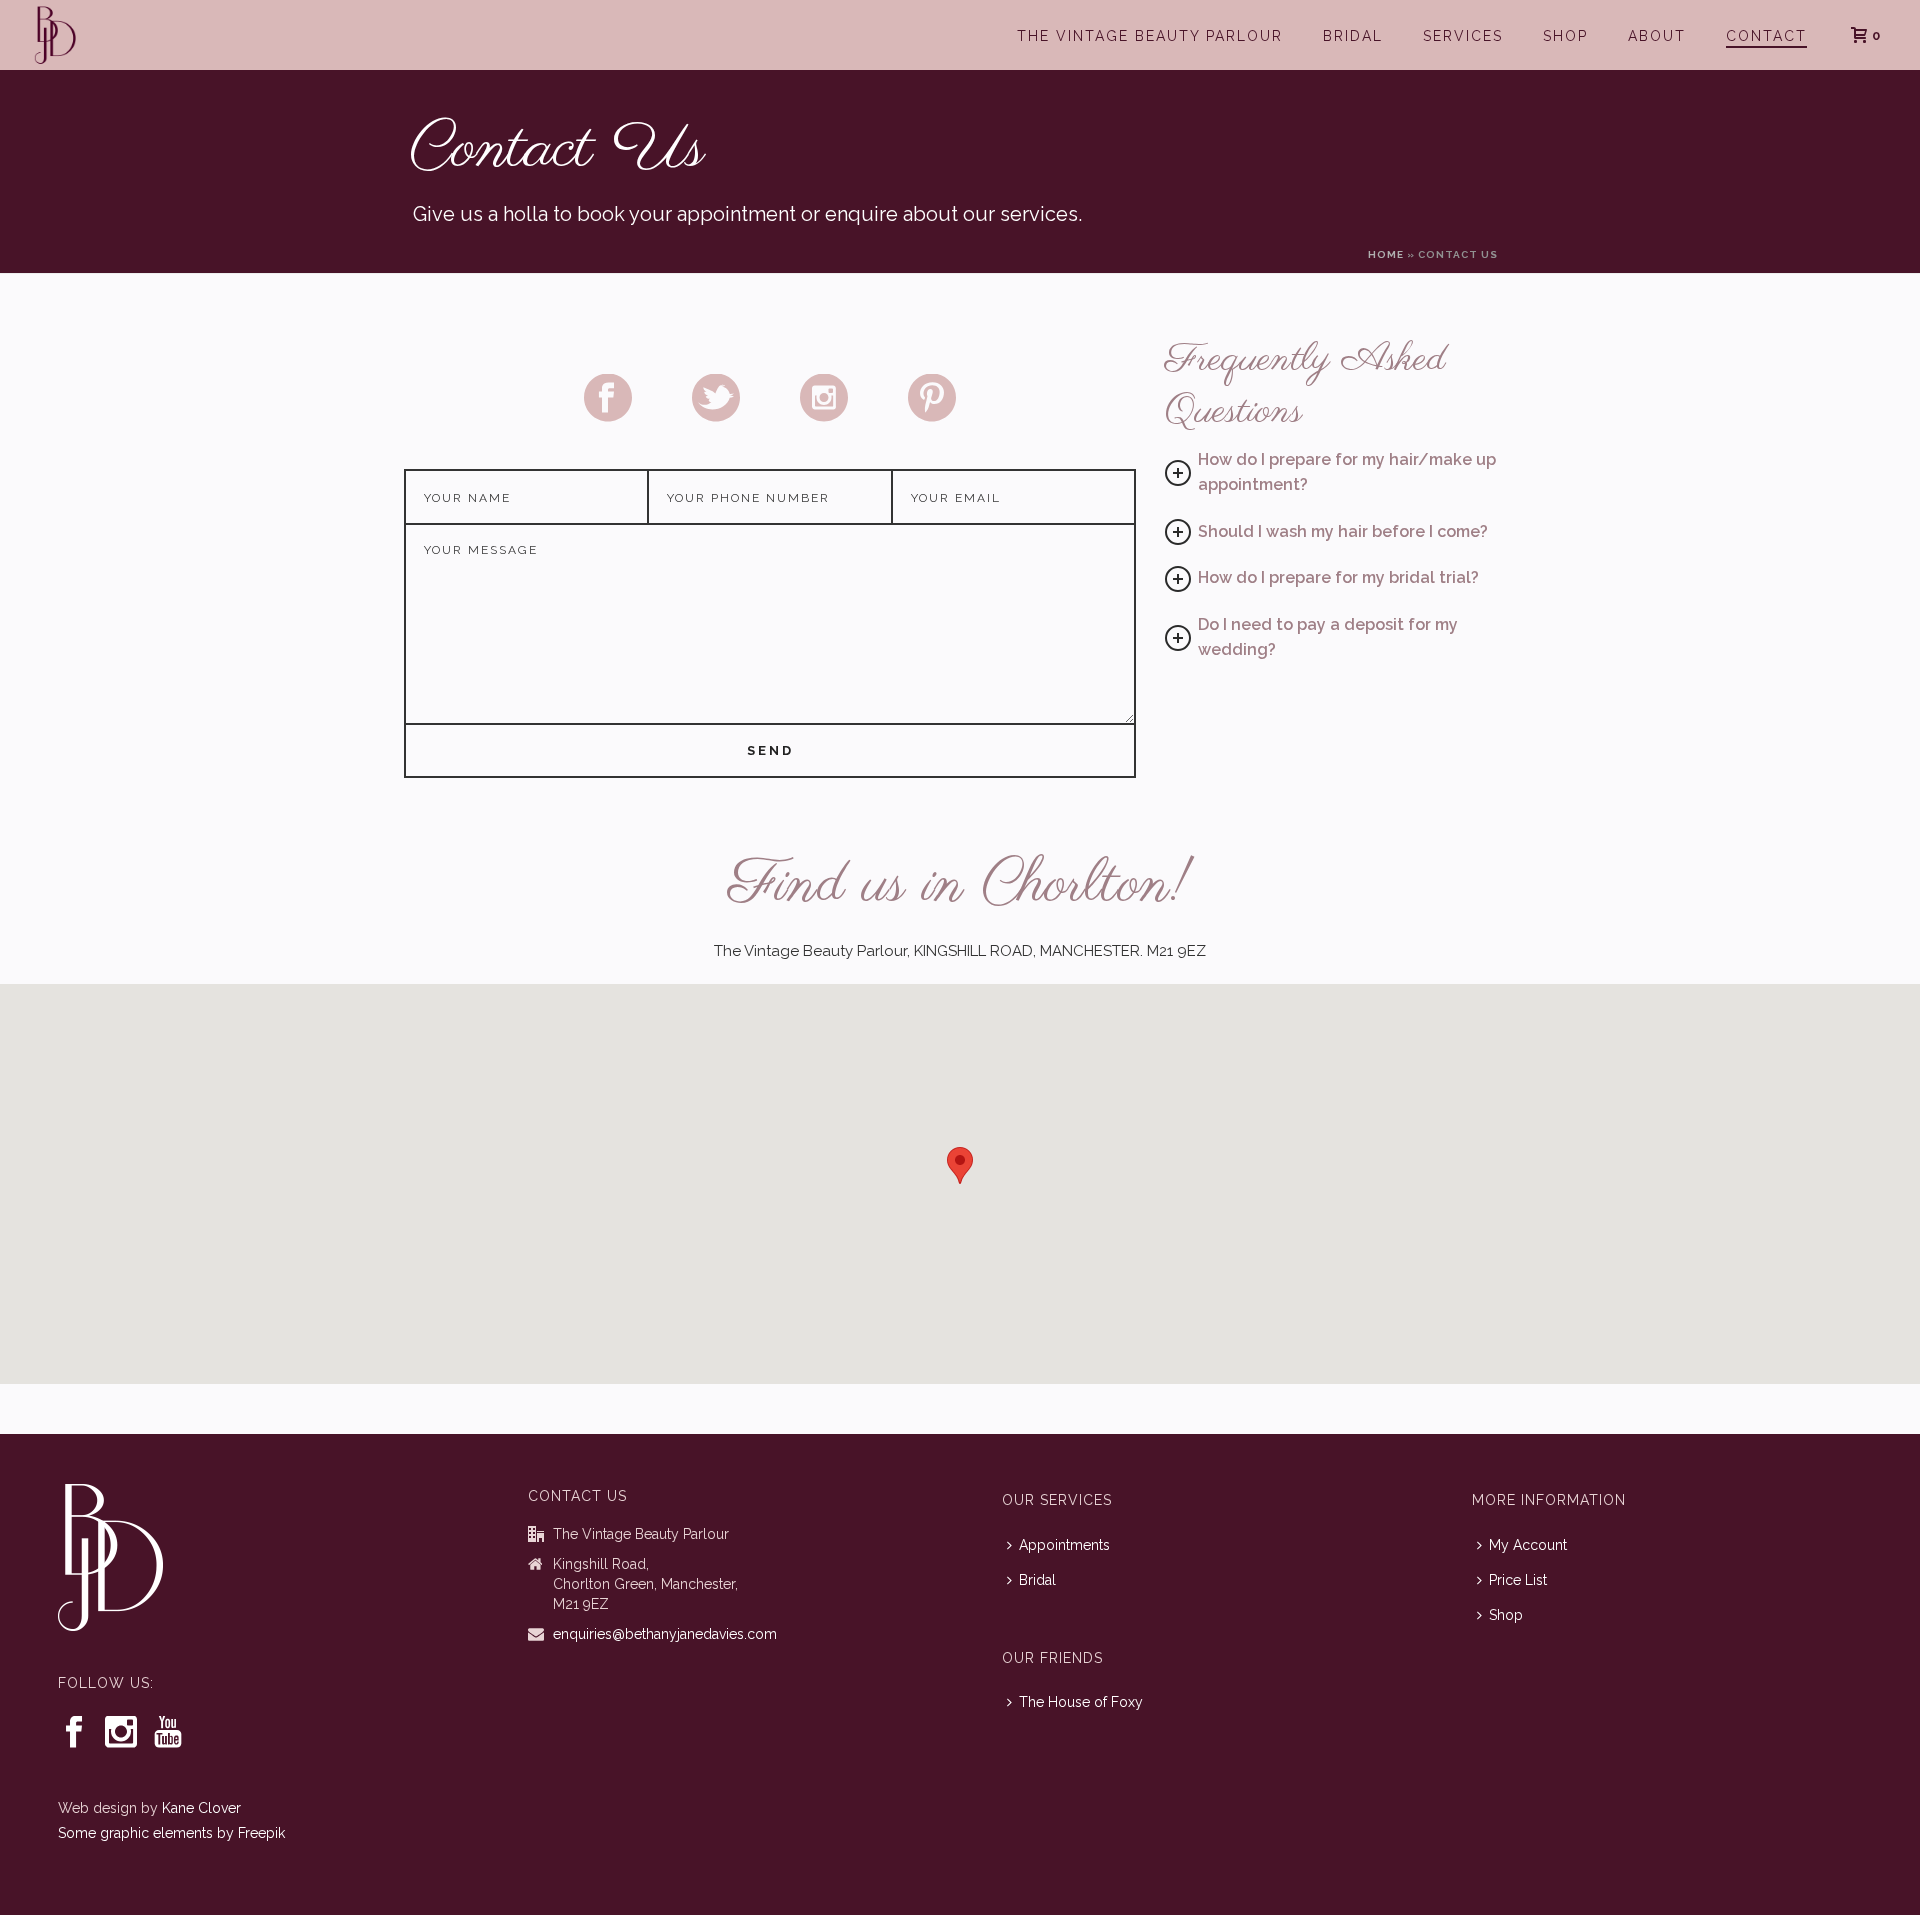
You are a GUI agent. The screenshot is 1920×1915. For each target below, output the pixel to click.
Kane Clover (201, 1808)
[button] (960, 1165)
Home (1386, 254)
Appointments (1064, 1545)
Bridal (1353, 36)
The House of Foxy (1081, 1702)
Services (1463, 36)
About (1657, 36)
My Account (1528, 1545)
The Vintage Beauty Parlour (1150, 36)
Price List (1518, 1580)
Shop (1565, 36)
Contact (1766, 36)
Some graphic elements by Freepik (171, 1833)
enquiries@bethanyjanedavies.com (665, 1634)
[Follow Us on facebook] (74, 1733)
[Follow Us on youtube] (168, 1733)
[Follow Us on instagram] (121, 1733)
